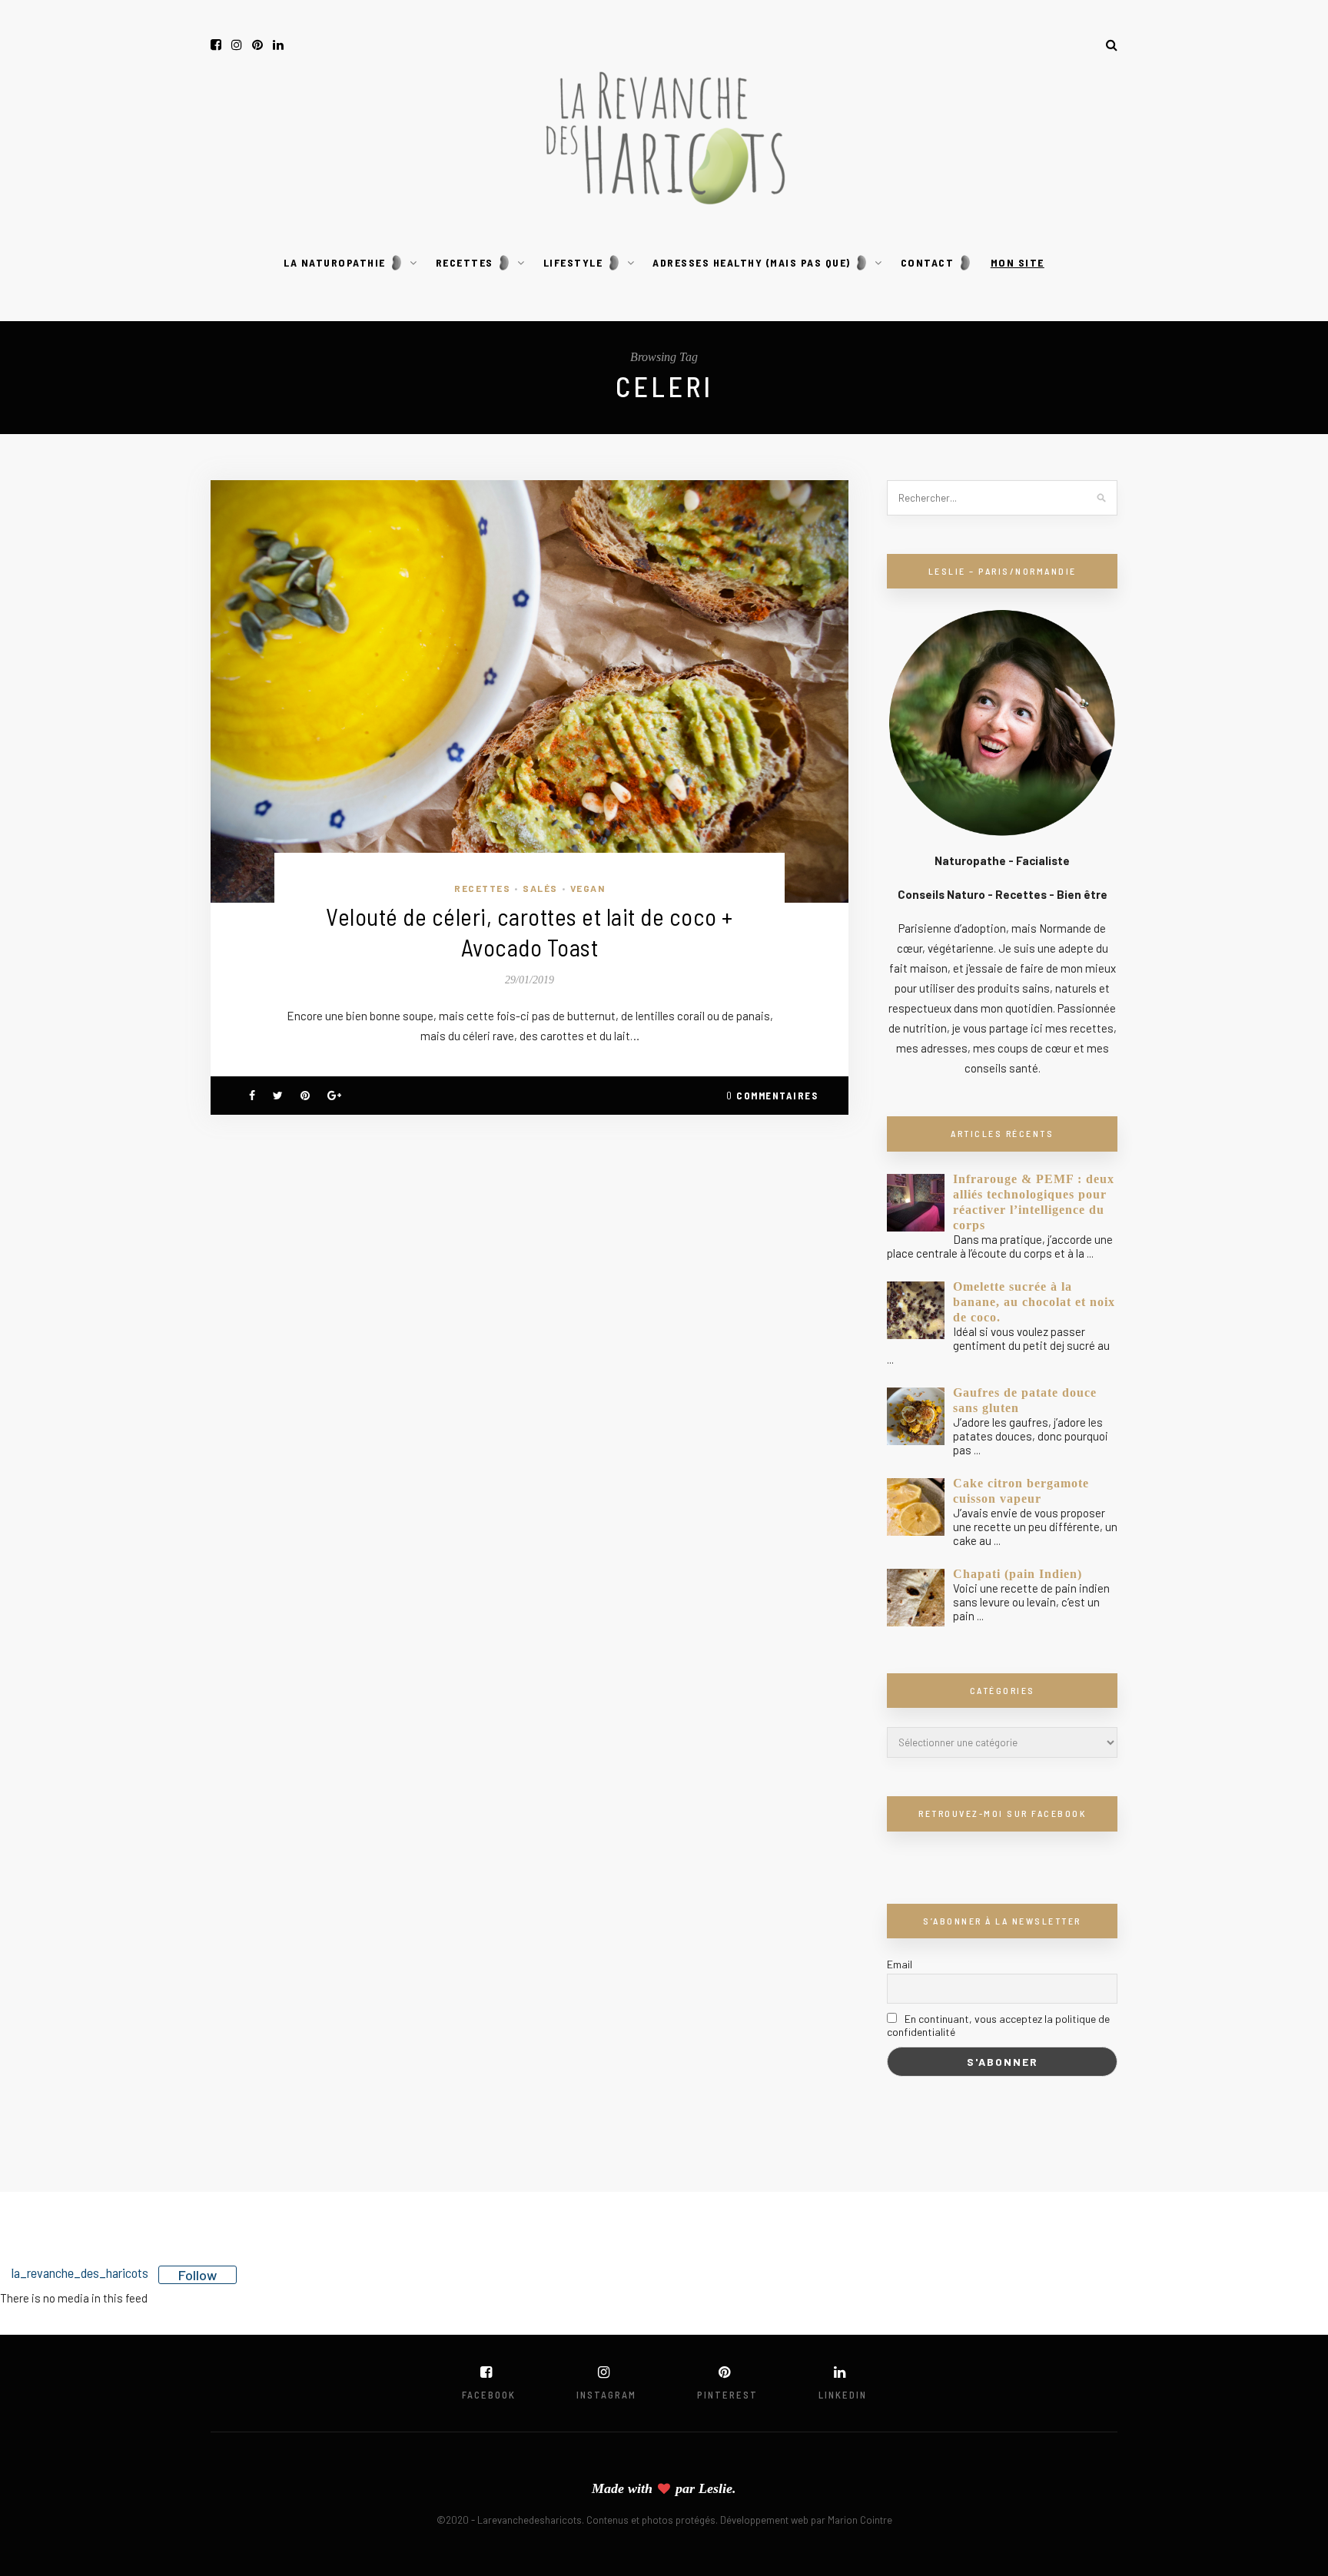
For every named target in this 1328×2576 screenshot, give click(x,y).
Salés (540, 888)
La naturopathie (336, 262)
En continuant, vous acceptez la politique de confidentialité (998, 2025)
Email (900, 1964)
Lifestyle (575, 262)
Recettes (466, 262)
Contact (929, 262)
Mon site (1018, 262)
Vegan (588, 888)
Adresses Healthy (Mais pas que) (753, 262)
